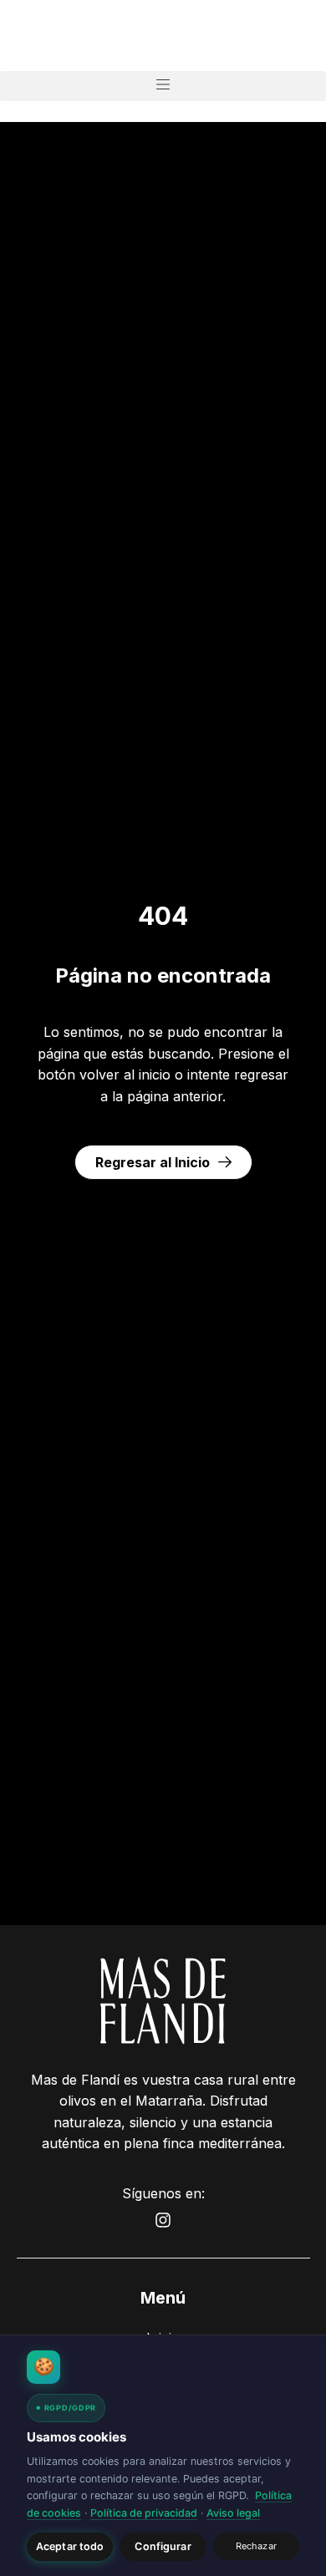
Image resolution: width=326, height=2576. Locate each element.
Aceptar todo (70, 2546)
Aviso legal (233, 2513)
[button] (163, 86)
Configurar (163, 2546)
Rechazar (256, 2546)
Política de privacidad (144, 2513)
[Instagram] (163, 2220)
